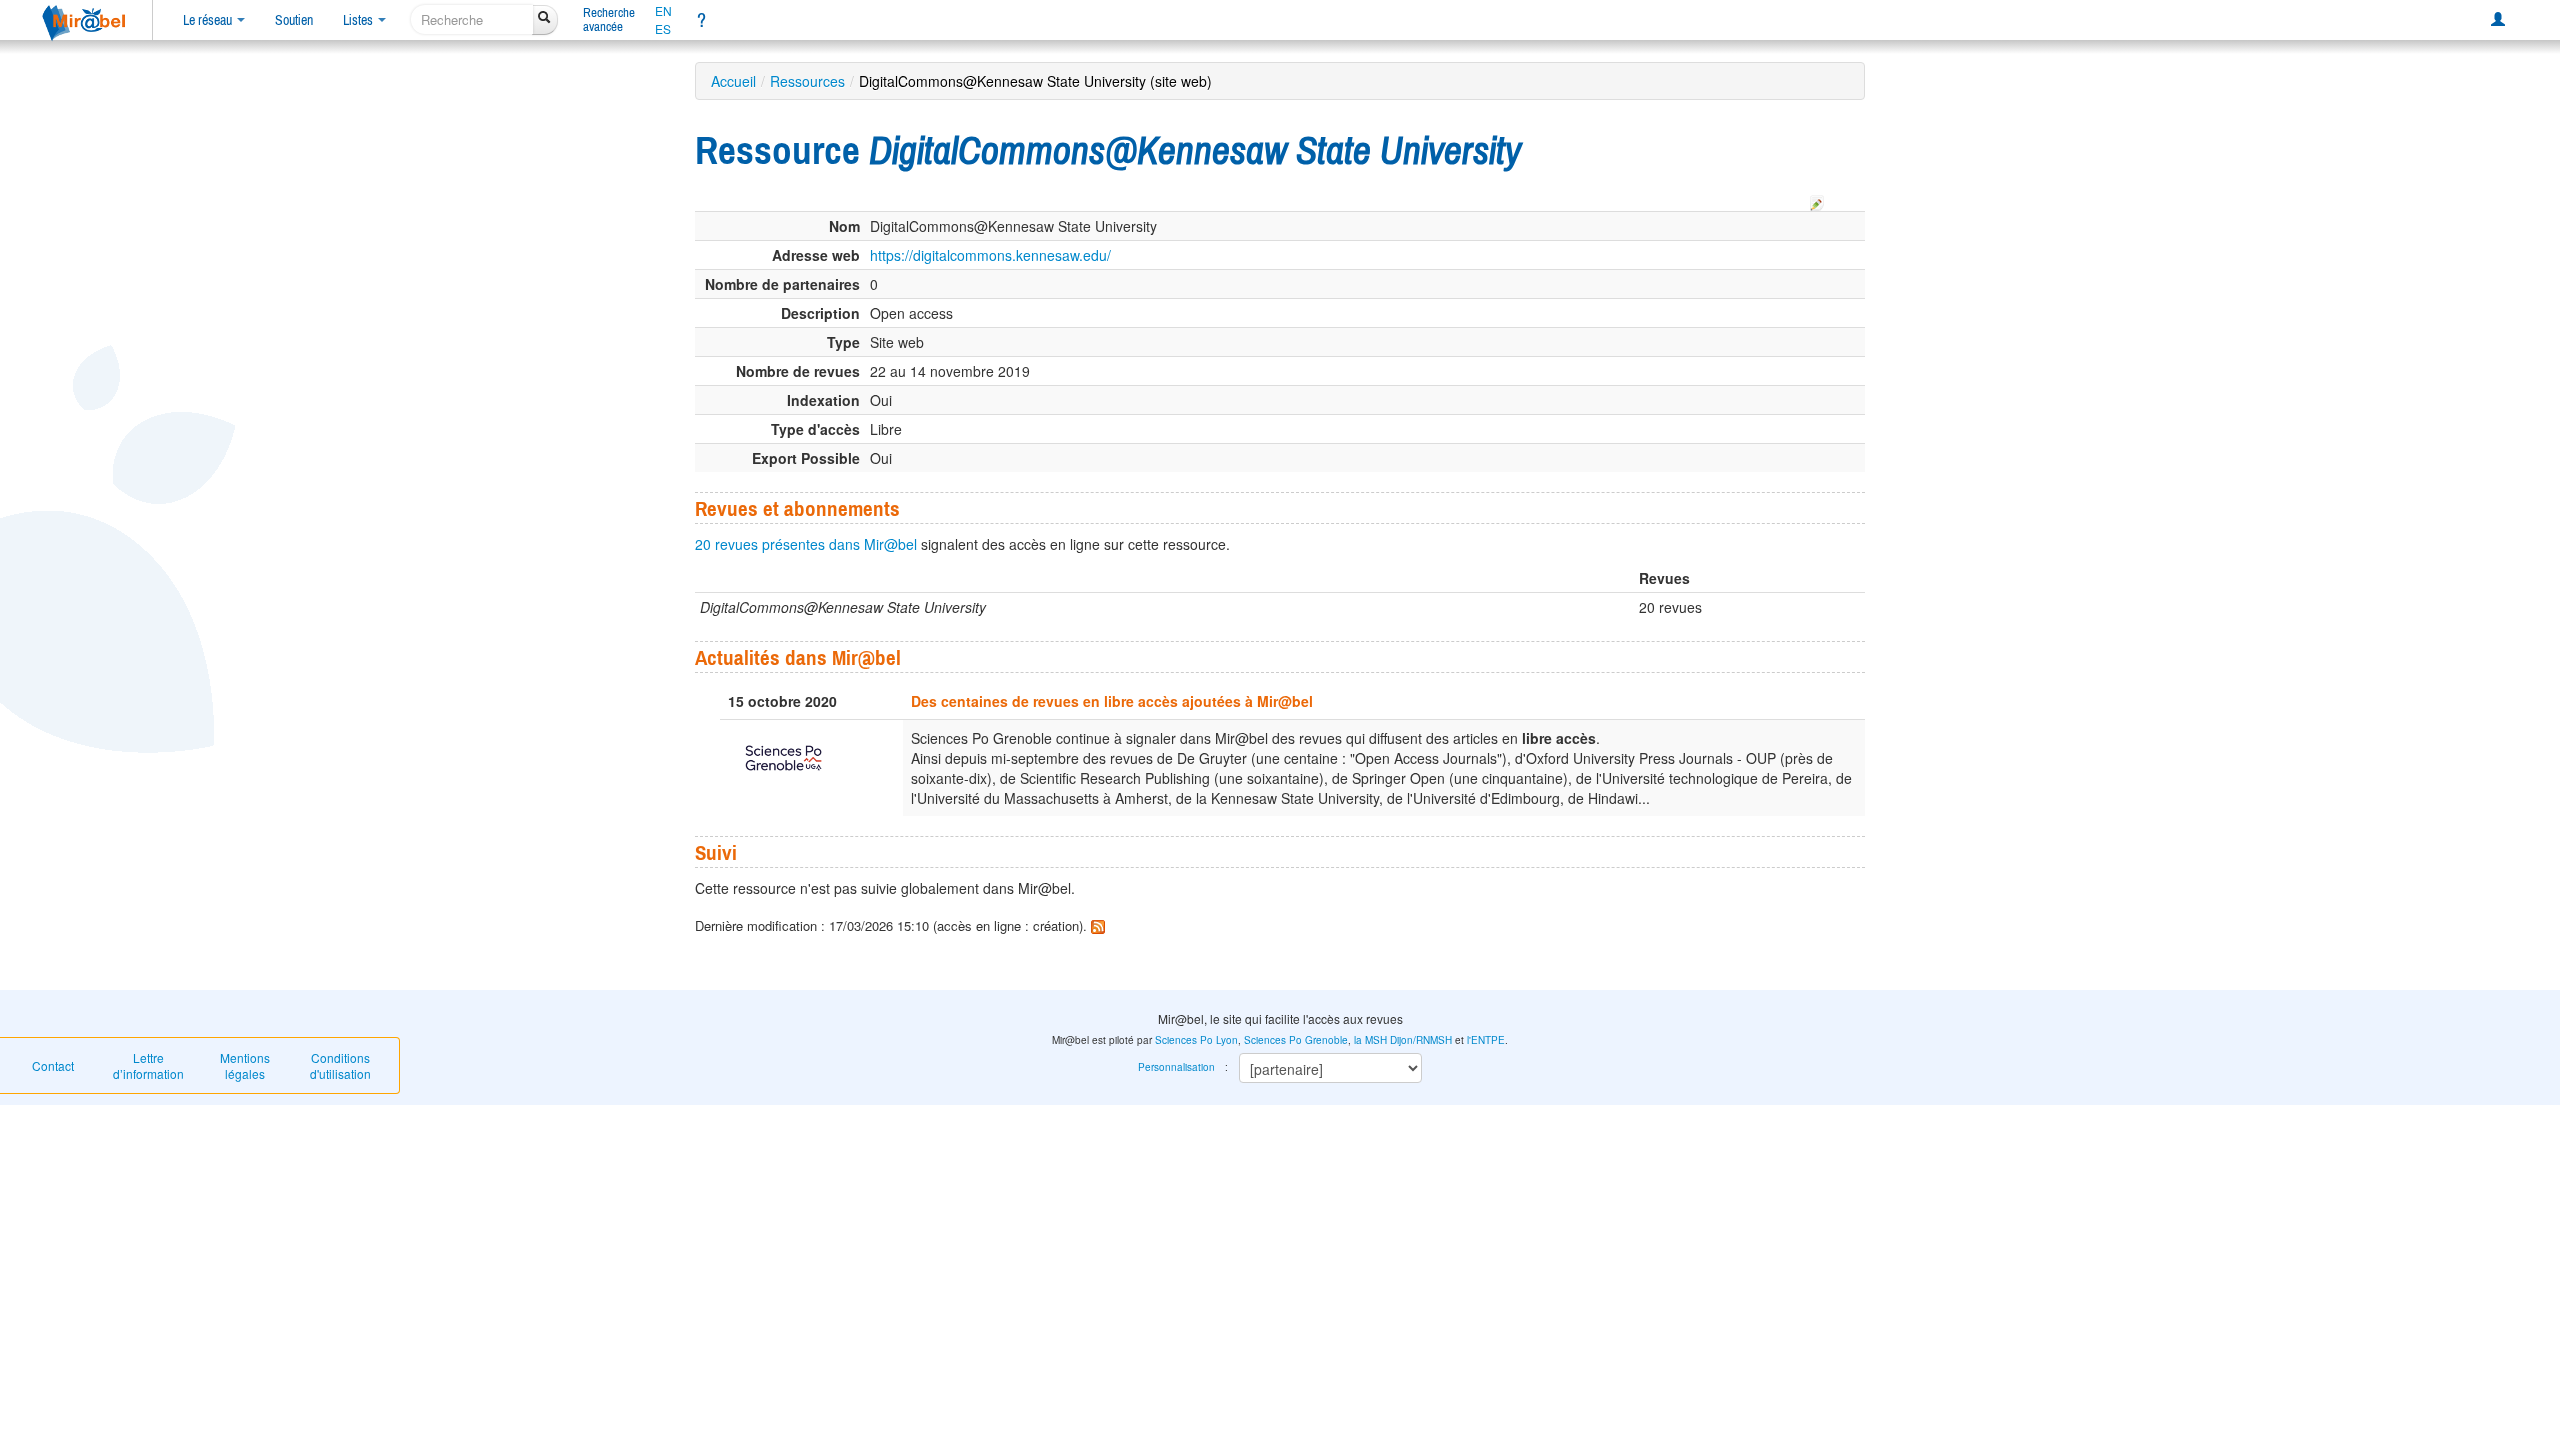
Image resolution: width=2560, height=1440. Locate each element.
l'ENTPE (1486, 1040)
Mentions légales (245, 1065)
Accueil (733, 81)
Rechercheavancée (609, 19)
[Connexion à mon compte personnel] (2498, 20)
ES (663, 29)
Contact (53, 1065)
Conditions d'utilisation (340, 1065)
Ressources (807, 81)
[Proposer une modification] (1817, 200)
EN (663, 11)
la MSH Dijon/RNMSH (1403, 1040)
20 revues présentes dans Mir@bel (806, 544)
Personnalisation (1176, 1067)
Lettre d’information (148, 1065)
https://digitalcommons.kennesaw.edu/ (990, 255)
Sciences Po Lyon (1196, 1040)
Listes (359, 20)
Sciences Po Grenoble (1296, 1040)
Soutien (294, 20)
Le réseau (209, 20)
